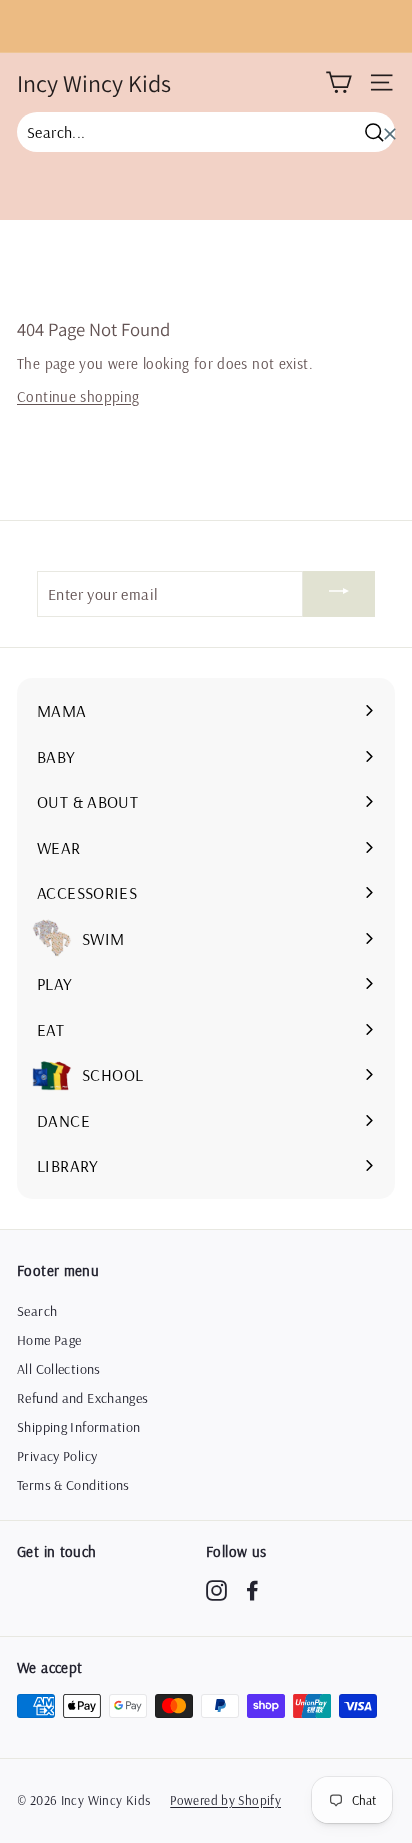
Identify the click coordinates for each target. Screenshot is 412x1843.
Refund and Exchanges (83, 1398)
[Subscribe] (339, 594)
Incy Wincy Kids (94, 83)
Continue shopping (78, 396)
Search (37, 1311)
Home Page (49, 1340)
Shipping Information (79, 1427)
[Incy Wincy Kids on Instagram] (216, 1590)
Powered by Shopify (225, 1800)
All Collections (59, 1369)
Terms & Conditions (73, 1485)
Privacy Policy (57, 1456)
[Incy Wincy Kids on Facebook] (252, 1590)
